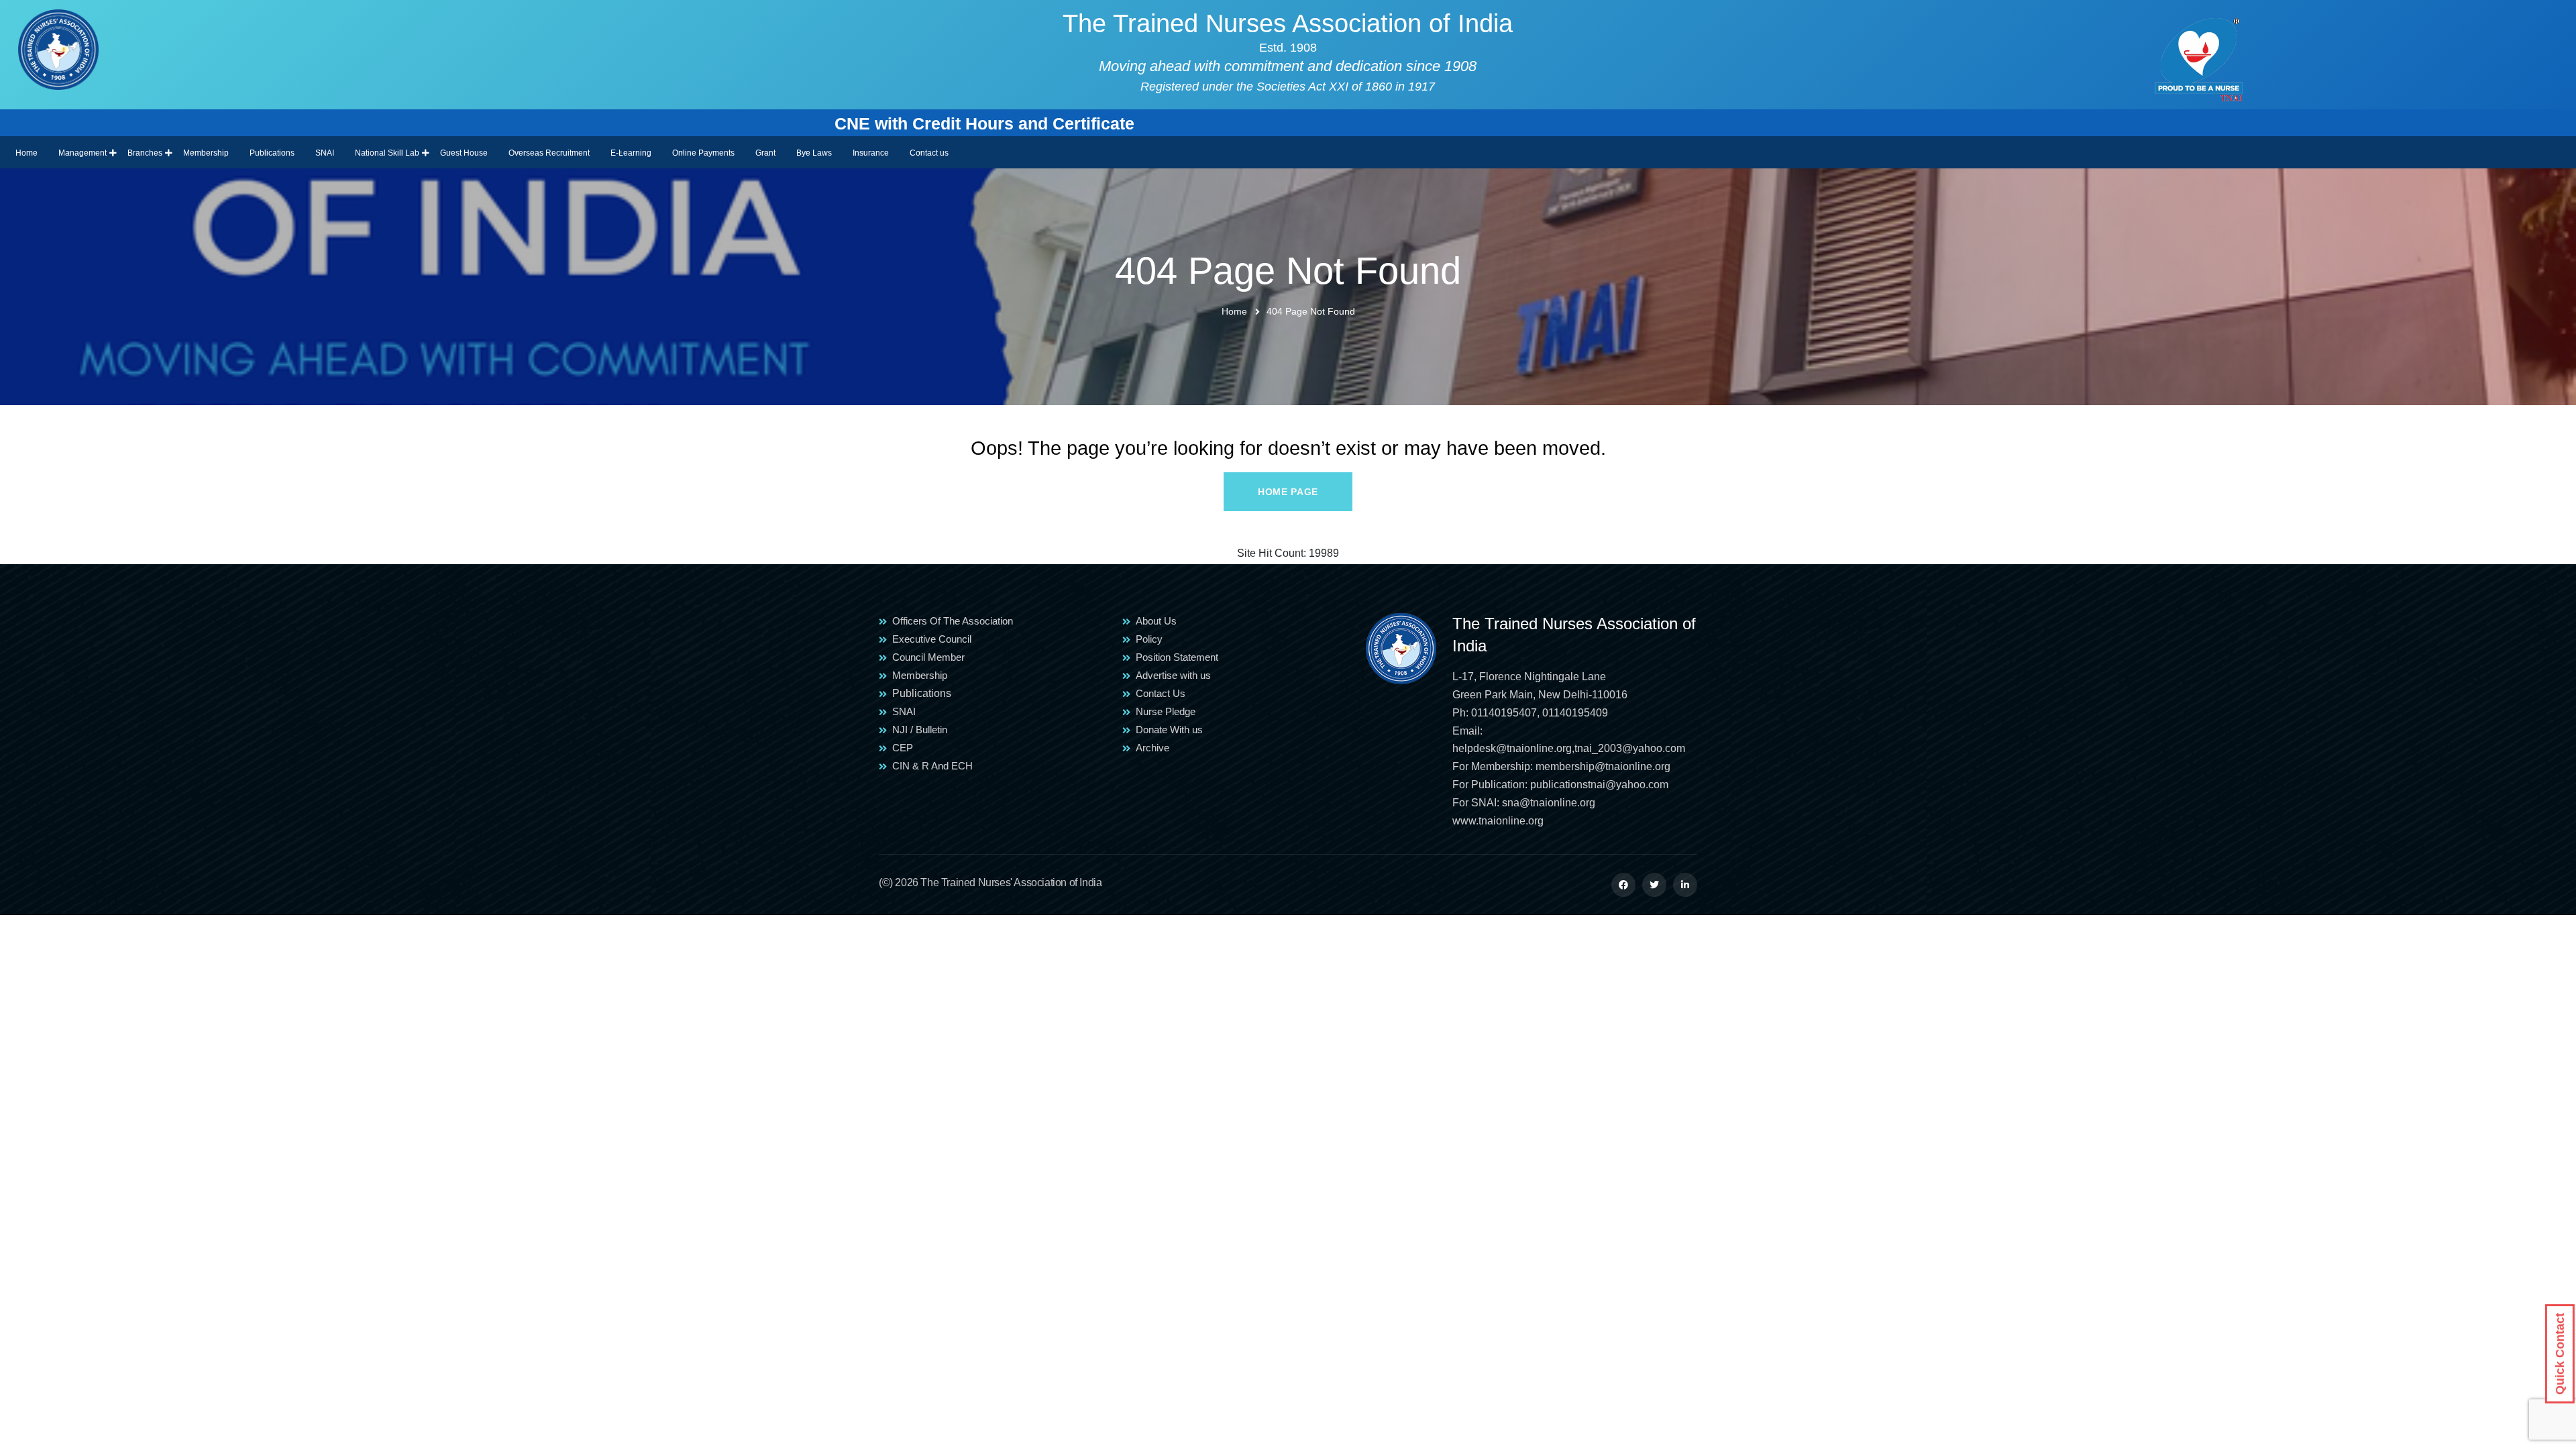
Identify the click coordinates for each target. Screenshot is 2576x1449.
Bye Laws (814, 153)
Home (26, 153)
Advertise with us (1173, 675)
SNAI (325, 153)
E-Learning (631, 153)
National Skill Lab (387, 153)
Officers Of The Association (953, 621)
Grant (765, 153)
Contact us (929, 153)
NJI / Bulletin (920, 730)
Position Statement (1177, 657)
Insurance (871, 153)
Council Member (928, 657)
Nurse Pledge (1166, 711)
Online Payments (703, 153)
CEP (903, 748)
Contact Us (1161, 693)
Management (83, 153)
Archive (1152, 748)
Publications (272, 153)
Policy (1149, 639)
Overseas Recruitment (549, 153)
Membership (206, 153)
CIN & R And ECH (932, 766)
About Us (1156, 621)
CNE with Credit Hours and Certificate (706, 123)
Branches (145, 153)
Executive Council (932, 639)
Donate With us (1169, 730)
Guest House (464, 153)
